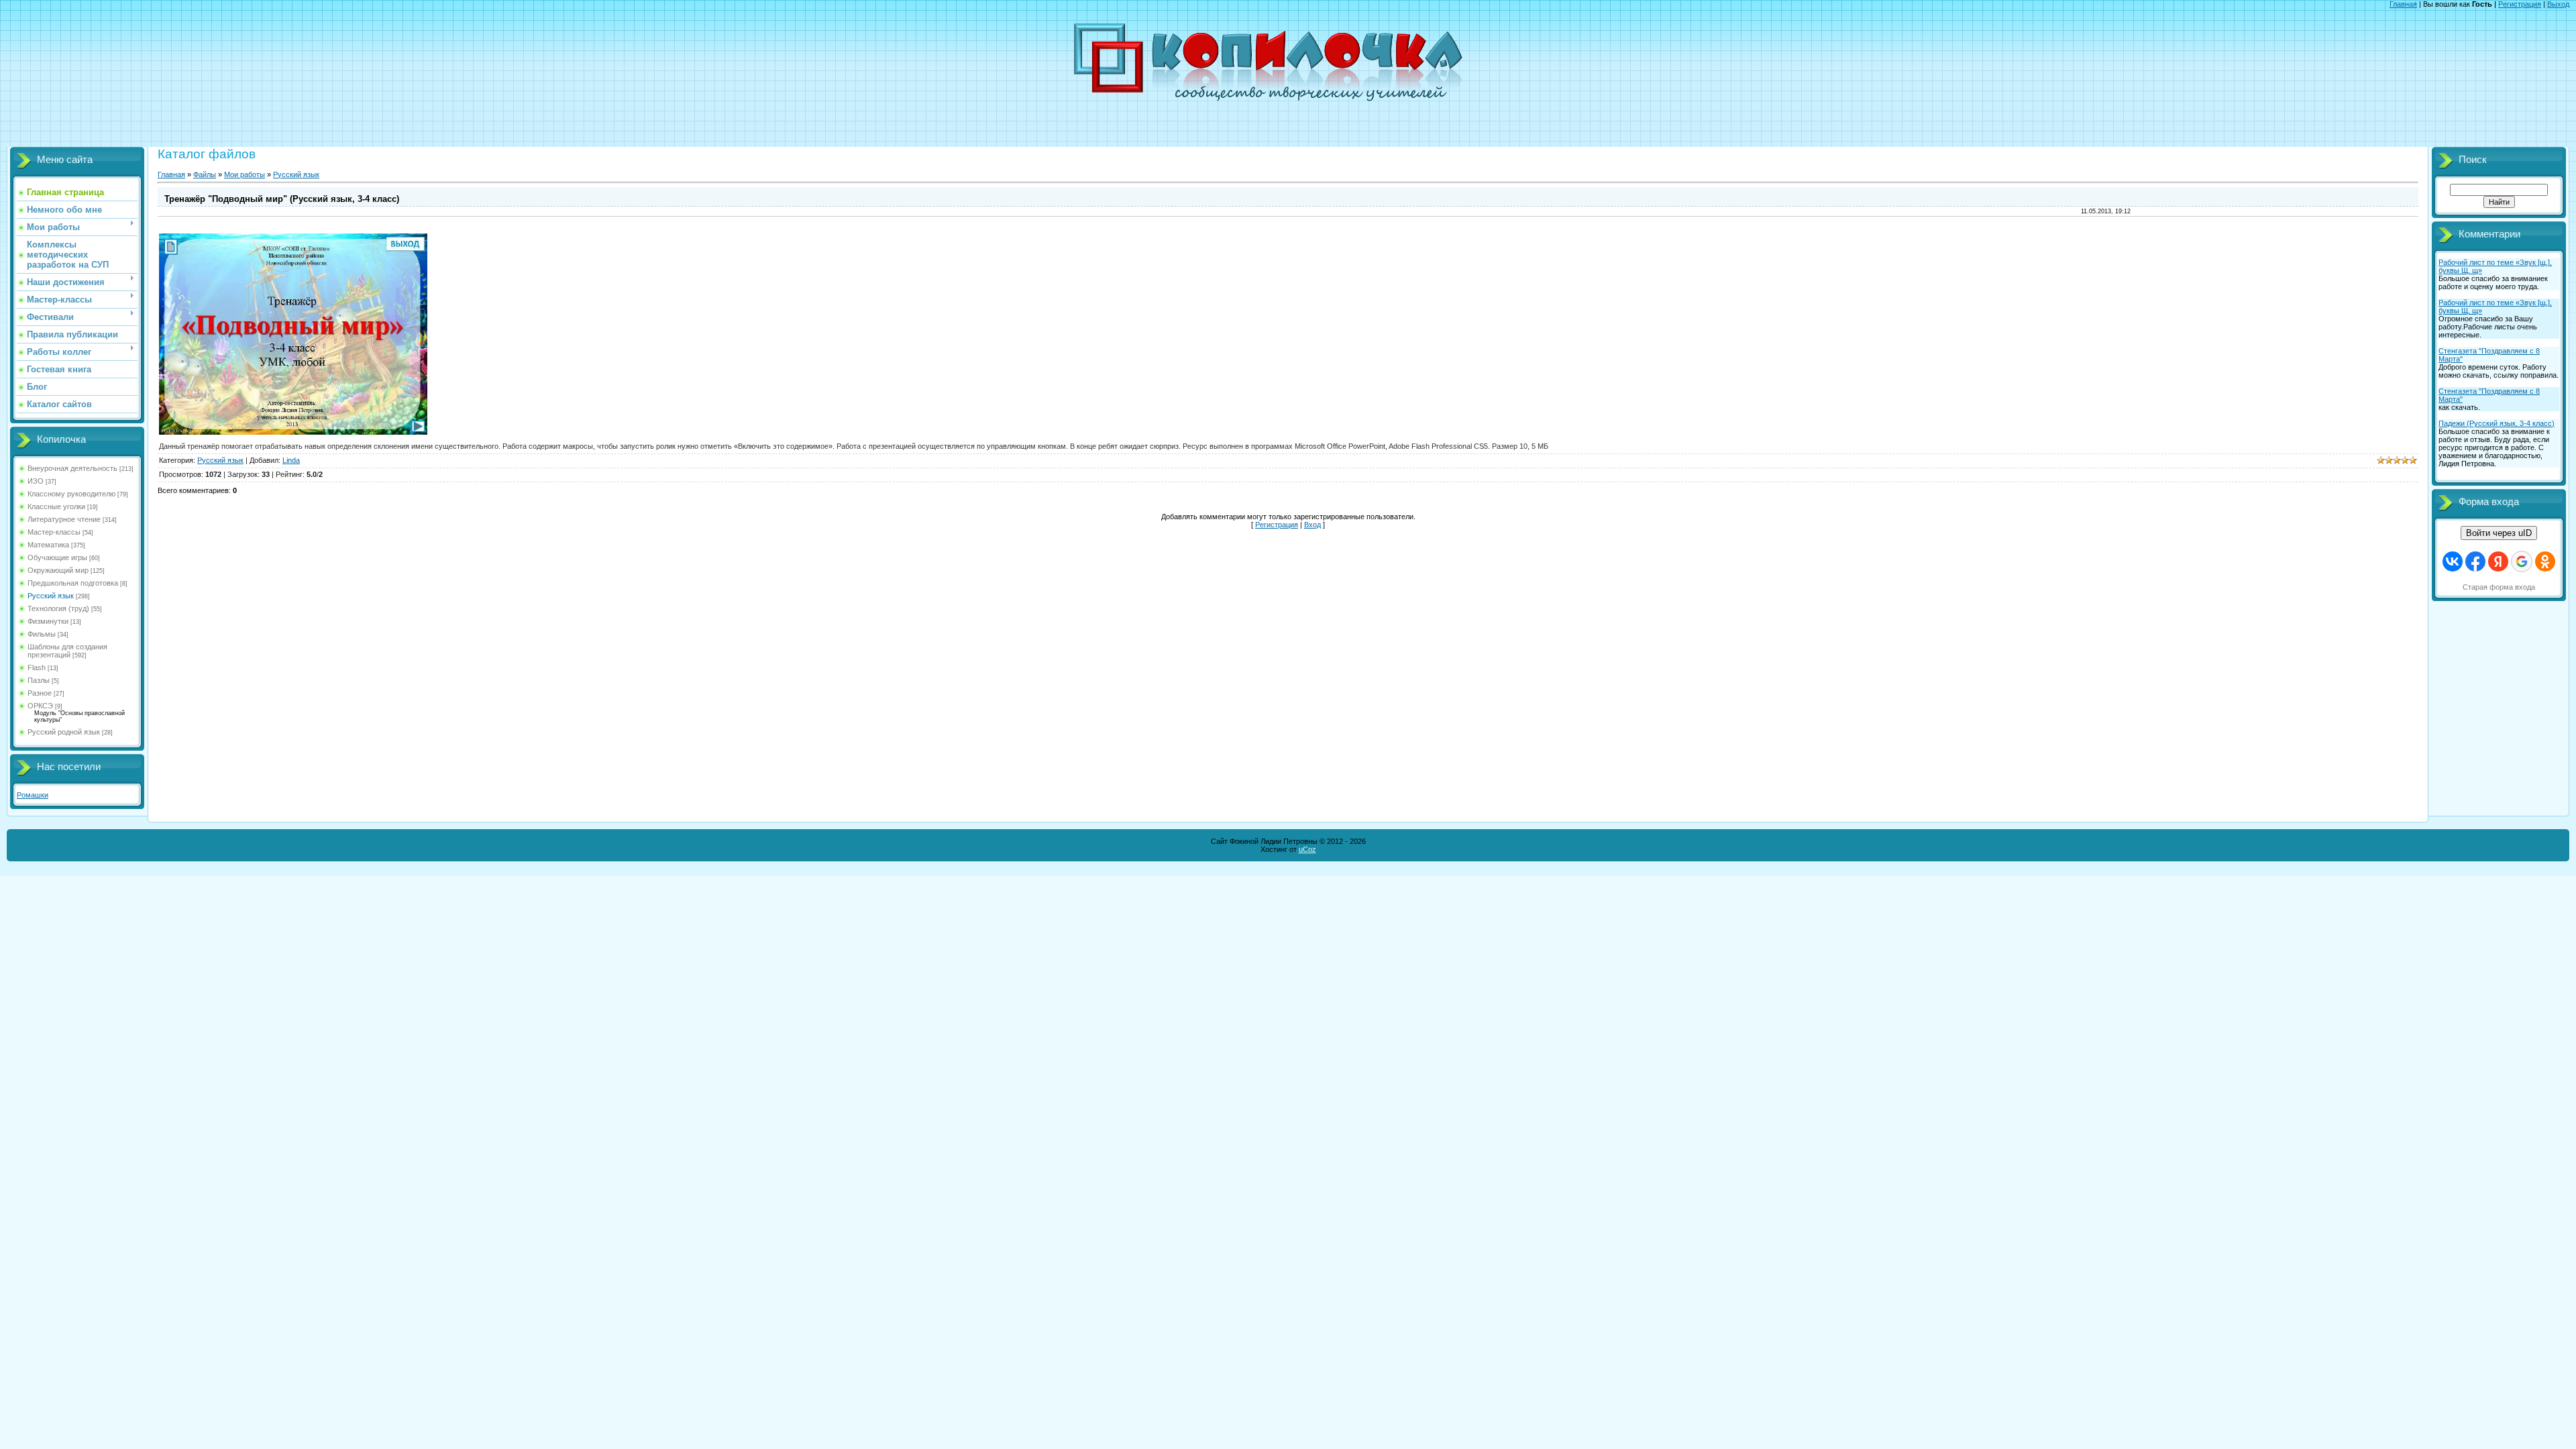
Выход (2558, 4)
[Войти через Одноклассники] (2545, 561)
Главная (2403, 4)
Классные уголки (56, 506)
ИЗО (36, 481)
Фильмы (42, 634)
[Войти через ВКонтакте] (2453, 561)
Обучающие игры (57, 557)
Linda (291, 460)
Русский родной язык (64, 732)
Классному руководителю (71, 494)
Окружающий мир (58, 570)
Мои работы (245, 174)
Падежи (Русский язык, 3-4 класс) (2497, 423)
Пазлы (39, 680)
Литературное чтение (64, 519)
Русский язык (51, 596)
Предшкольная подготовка (73, 583)
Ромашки (33, 795)
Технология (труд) (58, 608)
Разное (40, 693)
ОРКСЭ (40, 706)
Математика (48, 545)
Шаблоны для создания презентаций (67, 651)
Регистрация (2520, 4)
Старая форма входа (2499, 587)
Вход (1312, 525)
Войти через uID (2499, 533)
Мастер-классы (54, 532)
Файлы (205, 174)
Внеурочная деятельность (72, 468)
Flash (37, 667)
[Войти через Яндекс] (2498, 561)
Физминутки (48, 621)
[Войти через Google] (2522, 561)
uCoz (1307, 849)
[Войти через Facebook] (2475, 561)
